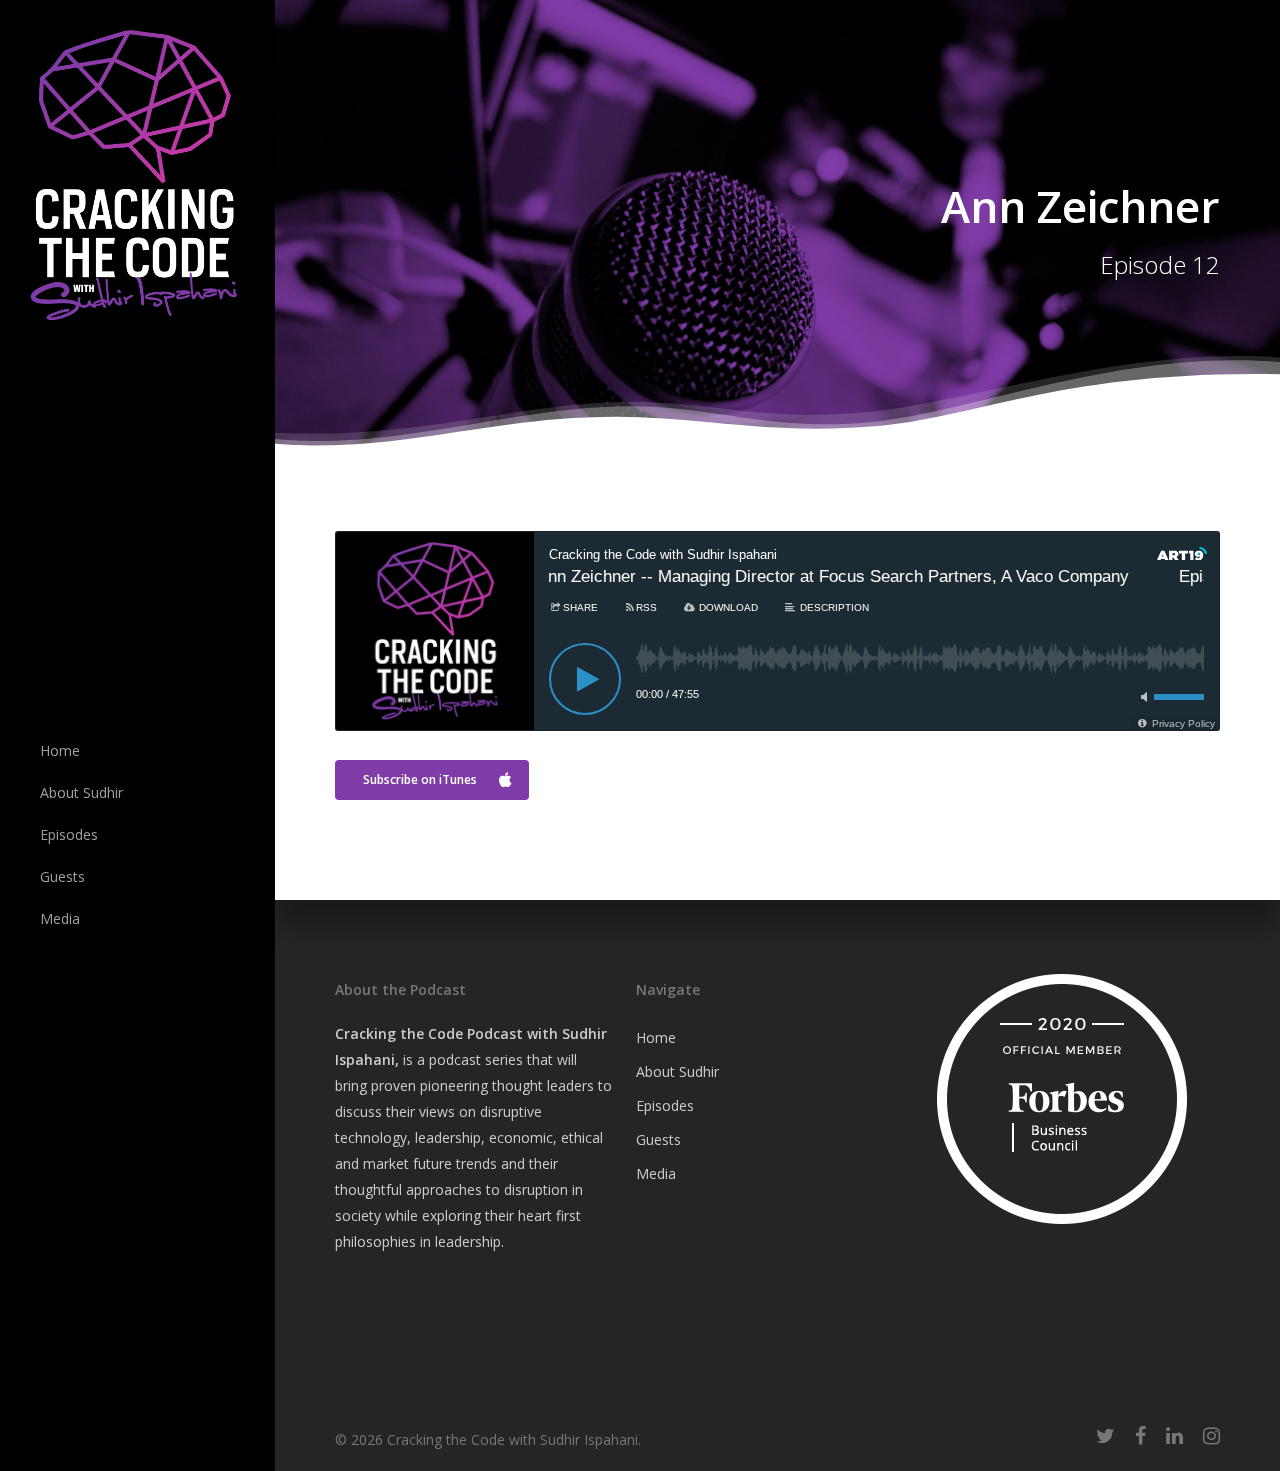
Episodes (665, 1105)
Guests (658, 1139)
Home (656, 1037)
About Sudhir (677, 1071)
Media (656, 1173)
